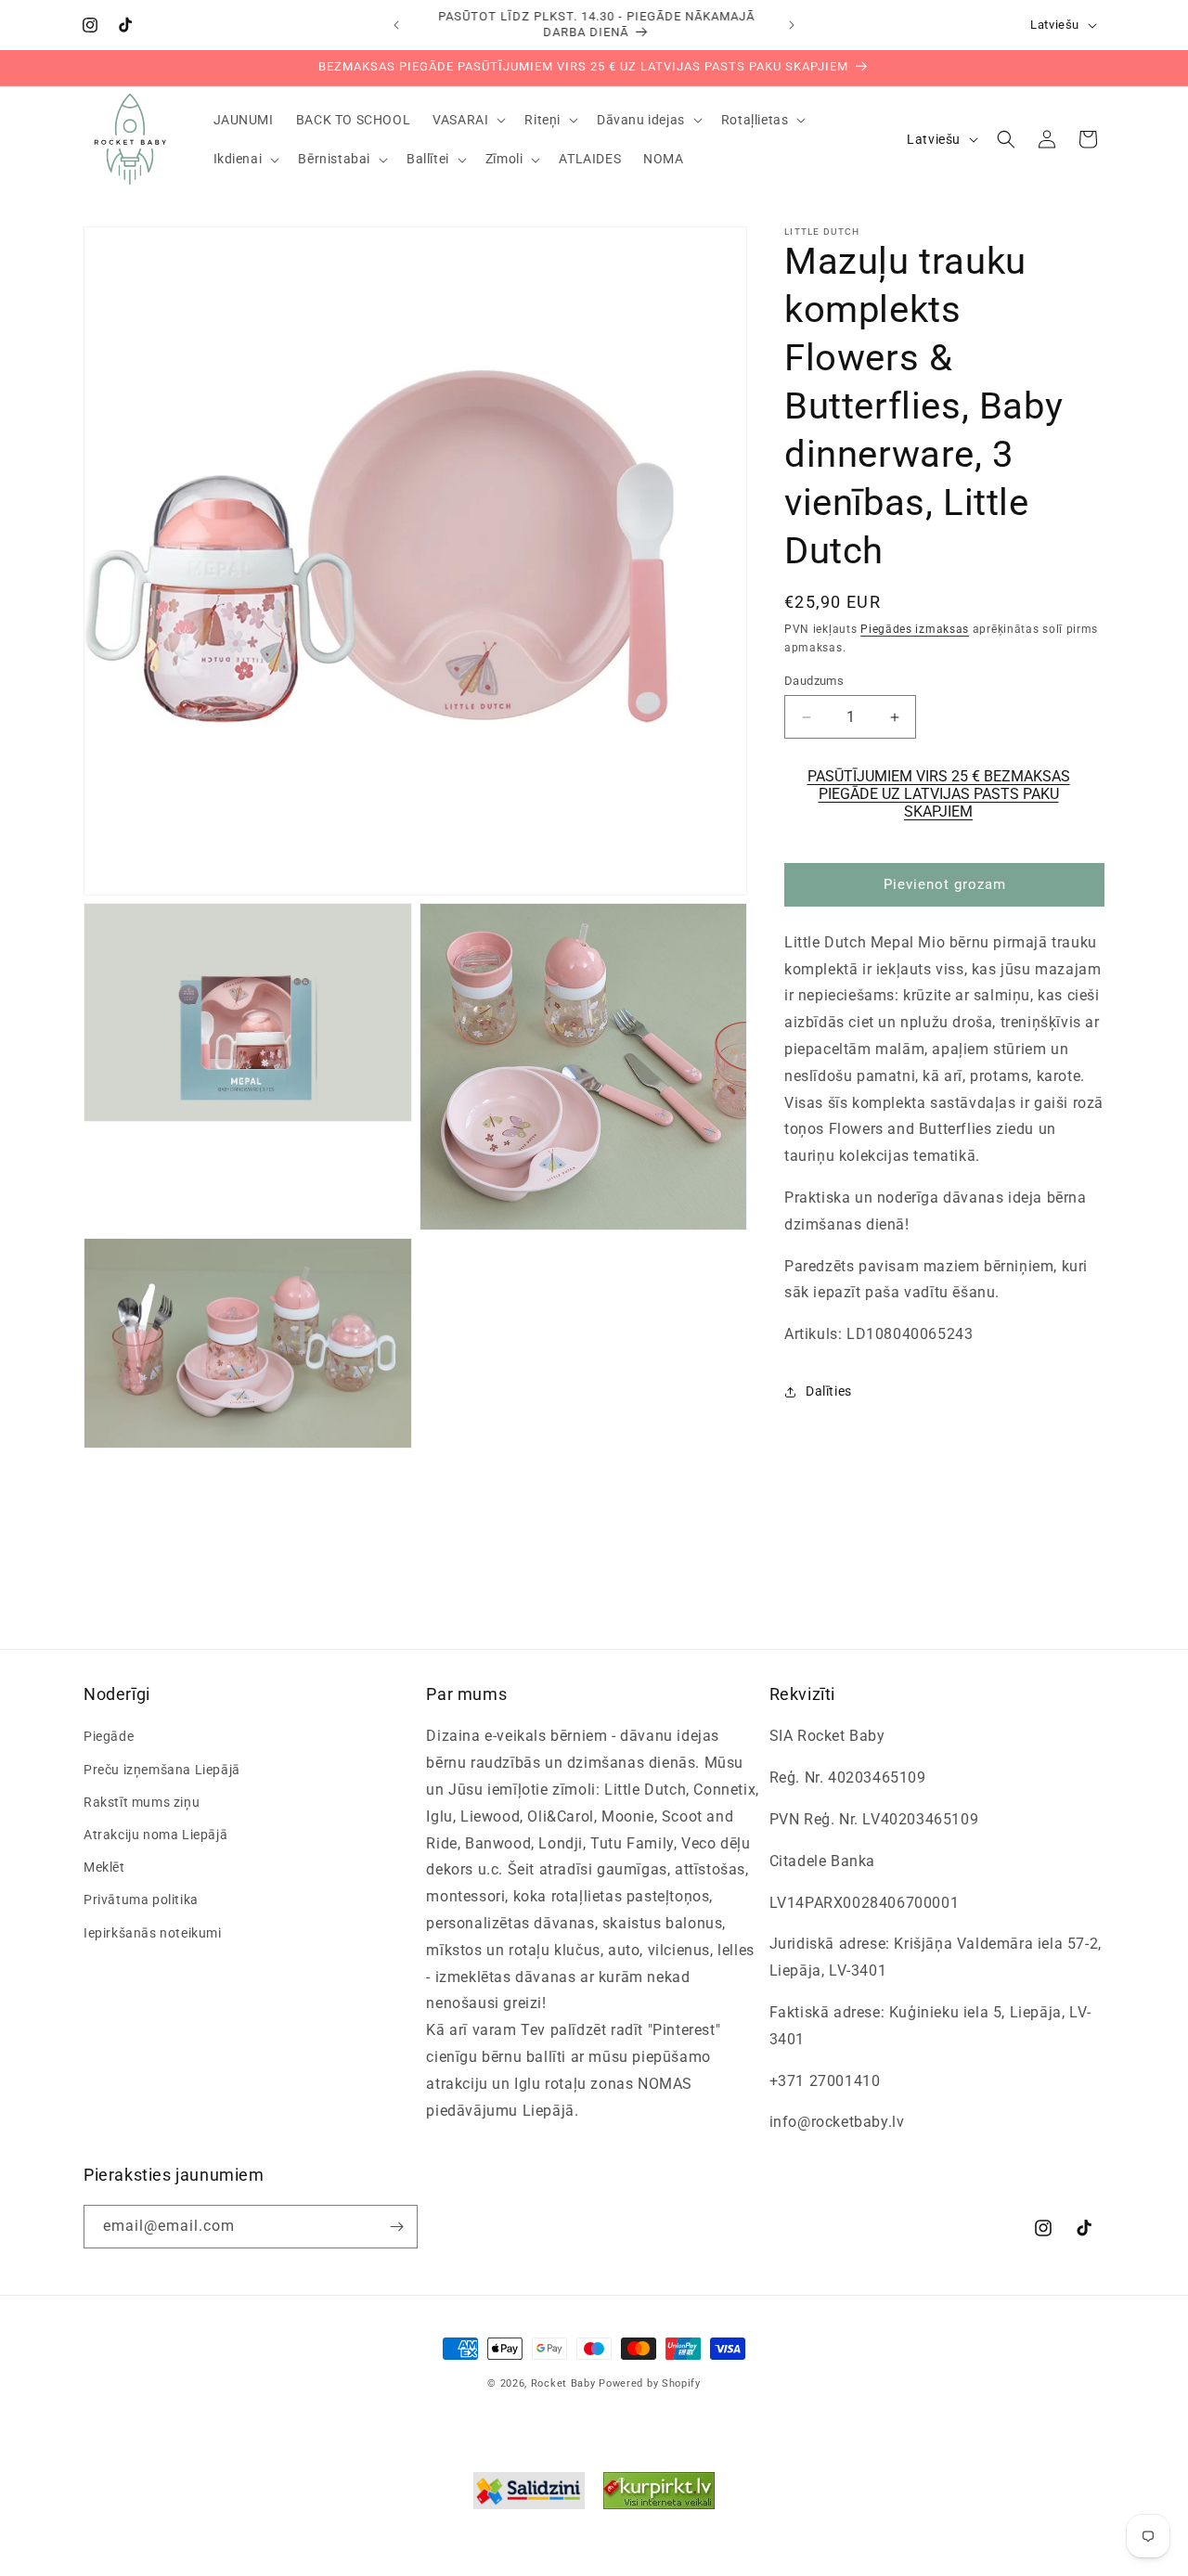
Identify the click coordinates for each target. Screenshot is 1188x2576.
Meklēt (104, 1867)
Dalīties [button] (829, 1392)
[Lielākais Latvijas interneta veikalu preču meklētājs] (659, 2495)
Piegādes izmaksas (915, 629)
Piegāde (109, 1736)
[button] (467, 120)
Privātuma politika (141, 1900)
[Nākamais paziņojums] (792, 25)
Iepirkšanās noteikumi (153, 1932)
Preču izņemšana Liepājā (162, 1770)
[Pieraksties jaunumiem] (396, 2227)
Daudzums (814, 681)
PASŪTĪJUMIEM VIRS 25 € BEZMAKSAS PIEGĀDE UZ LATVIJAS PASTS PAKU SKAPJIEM (939, 794)
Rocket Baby (563, 2383)
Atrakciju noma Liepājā (155, 1835)
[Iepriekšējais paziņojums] (396, 25)
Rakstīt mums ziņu (142, 1802)
